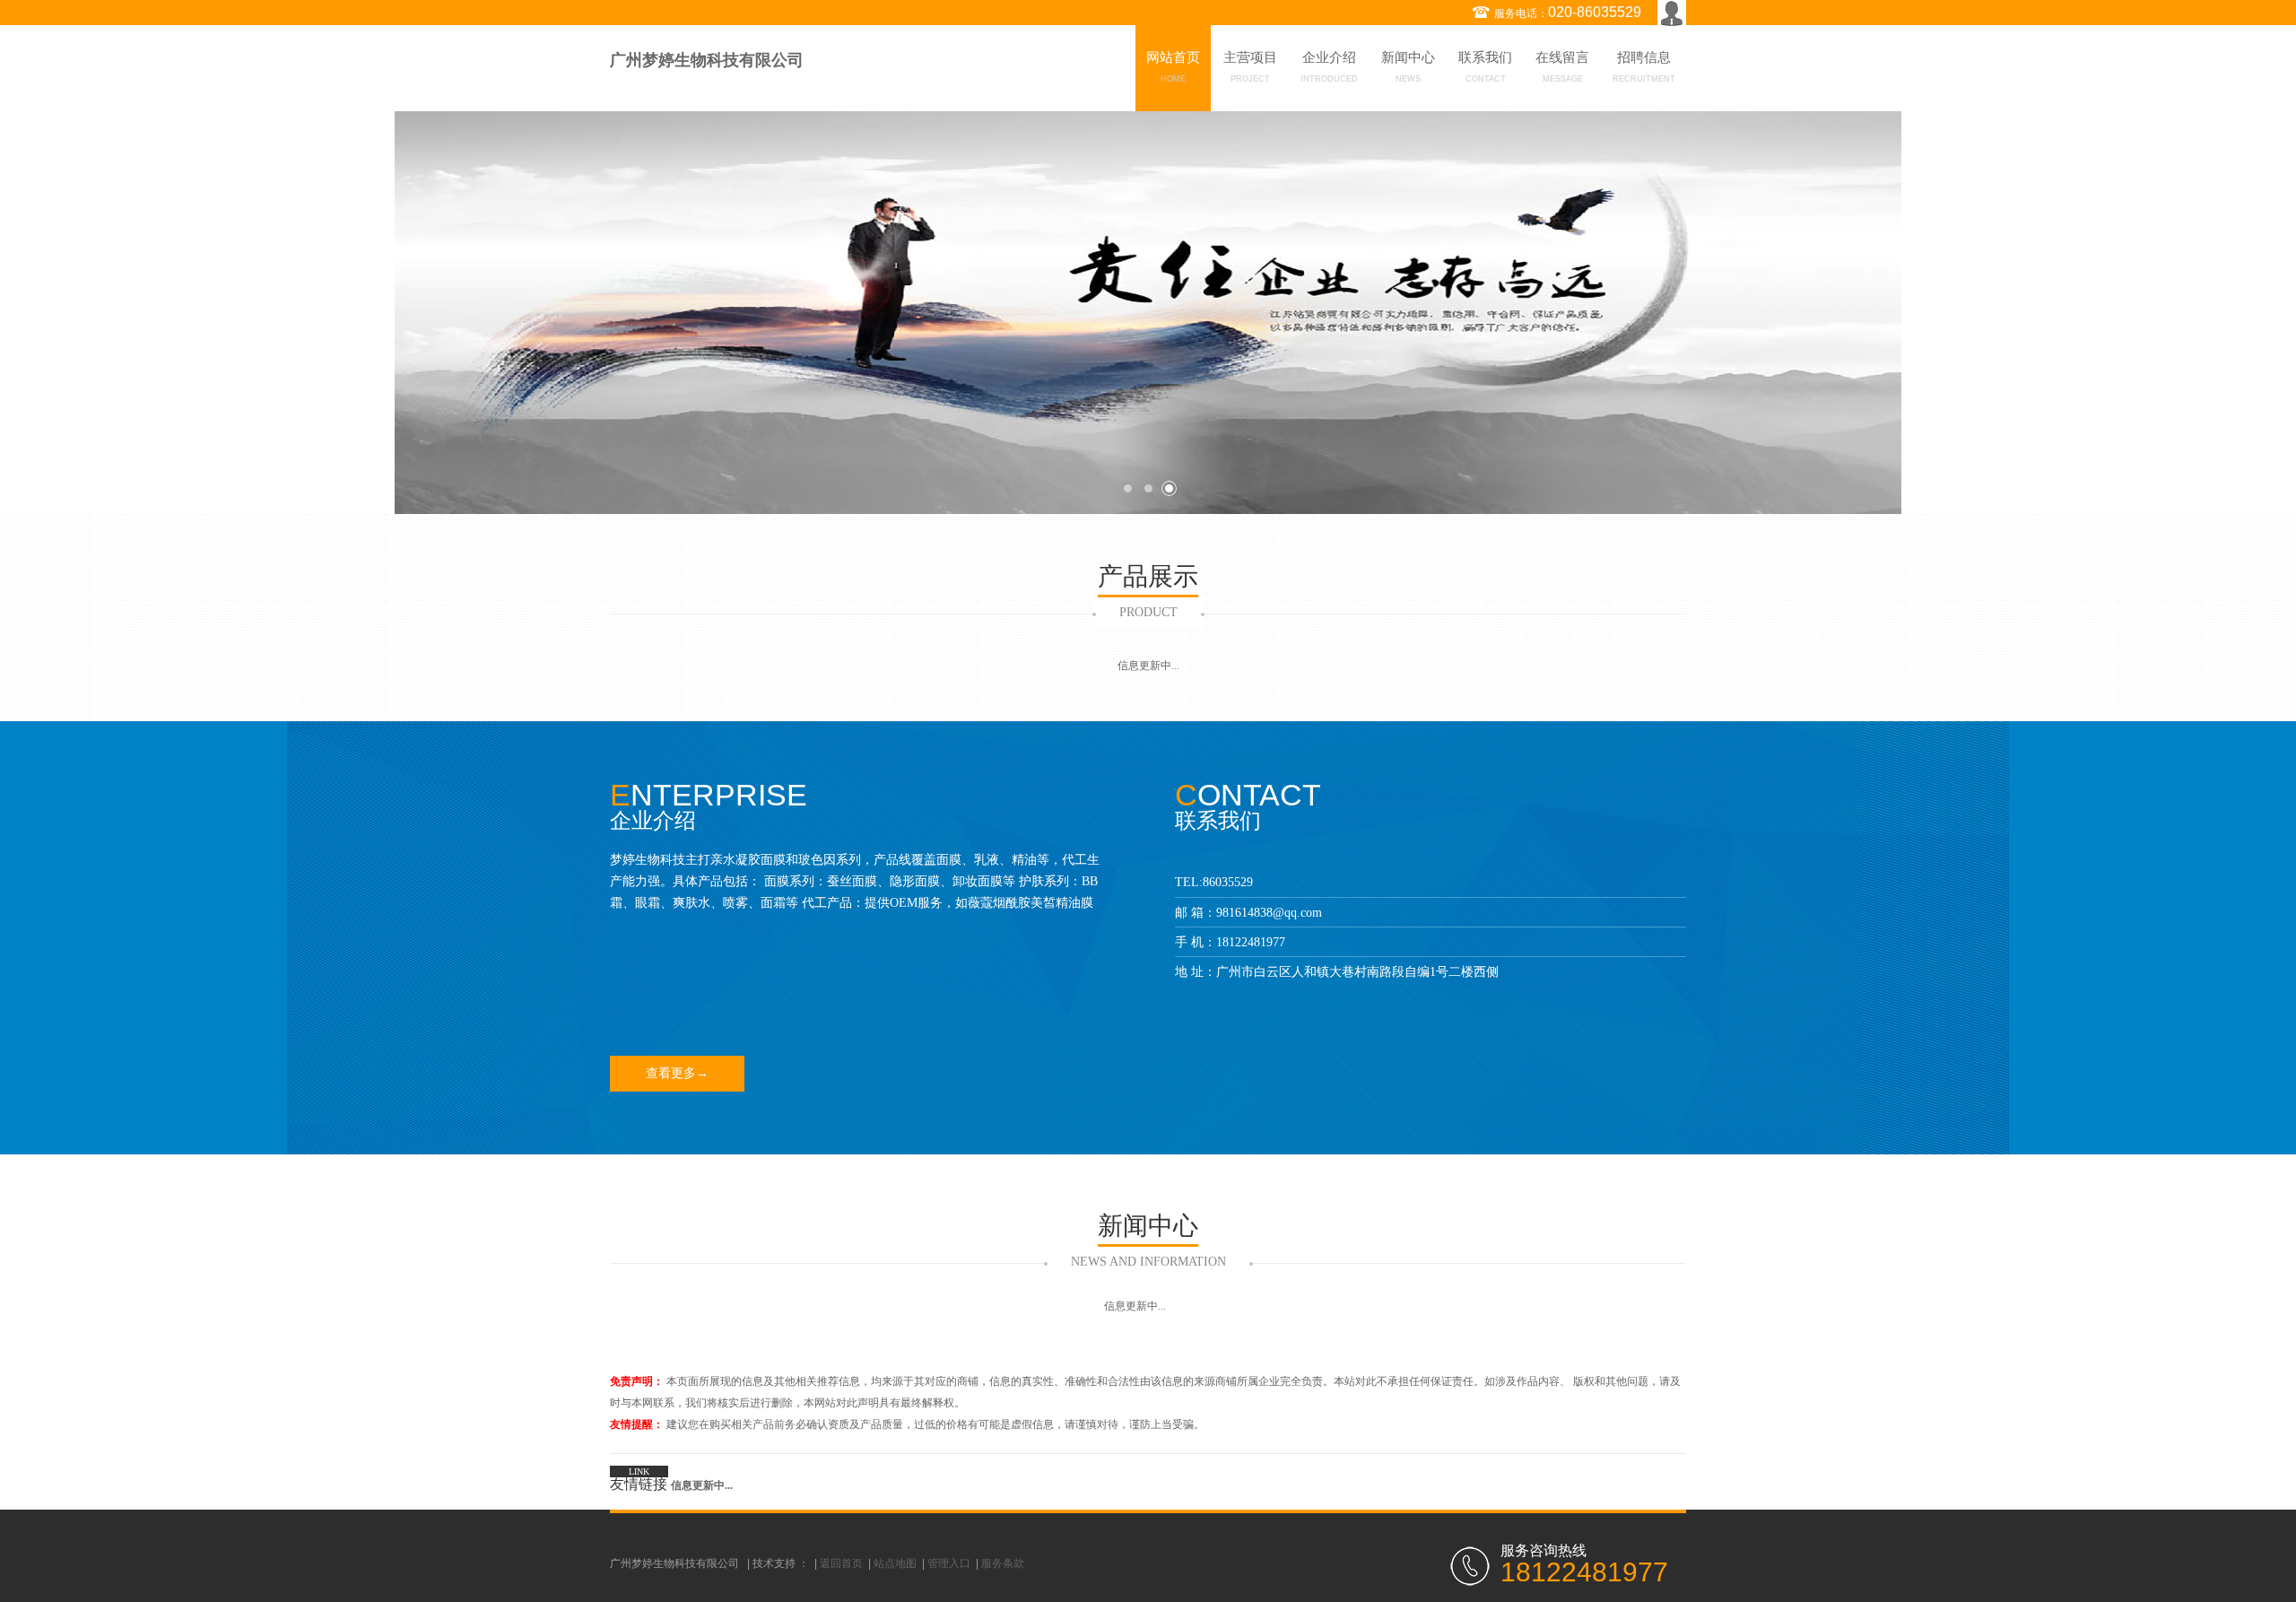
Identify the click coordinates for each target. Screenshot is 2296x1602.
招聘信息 (1644, 67)
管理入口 (949, 1563)
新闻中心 (1408, 67)
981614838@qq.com (1269, 913)
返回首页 (841, 1563)
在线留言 (1562, 67)
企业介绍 (1329, 67)
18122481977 (1251, 942)
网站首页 (1173, 67)
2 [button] (1148, 488)
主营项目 (1250, 67)
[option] (1148, 313)
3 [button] (1169, 488)
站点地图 (895, 1563)
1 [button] (1128, 488)
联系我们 (1485, 67)
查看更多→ (677, 1073)
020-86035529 (1595, 12)
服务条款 (1003, 1563)
